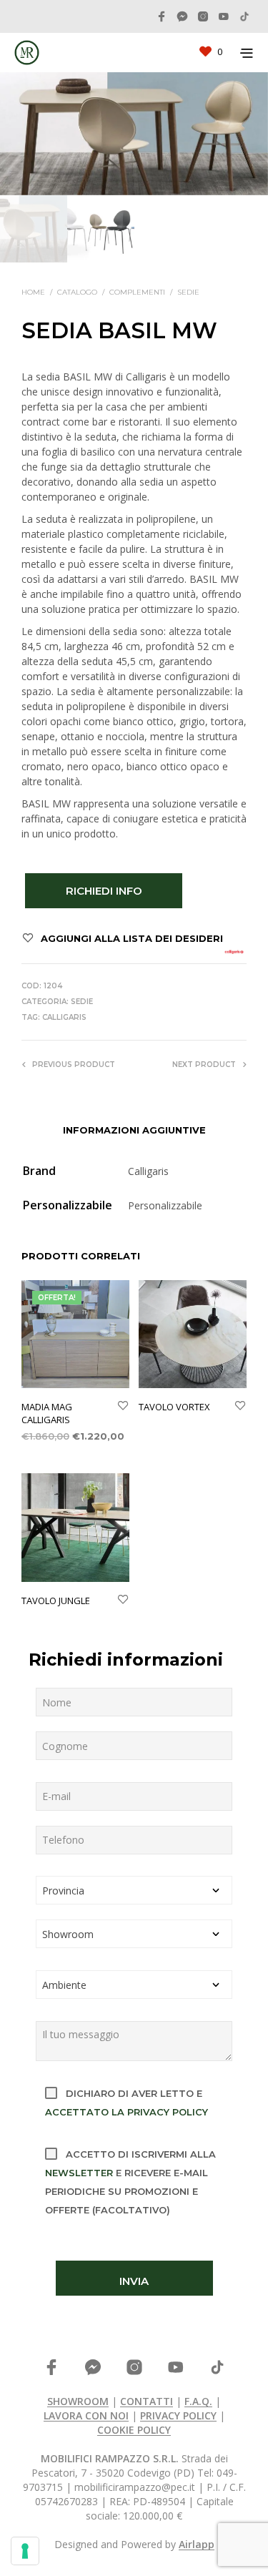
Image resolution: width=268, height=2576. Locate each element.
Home (33, 292)
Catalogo (77, 292)
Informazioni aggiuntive (134, 1130)
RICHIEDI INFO (104, 891)
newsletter (79, 2173)
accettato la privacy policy (126, 2112)
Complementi (137, 292)
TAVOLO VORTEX (174, 1407)
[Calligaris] (234, 952)
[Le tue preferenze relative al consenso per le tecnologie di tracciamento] (25, 2551)
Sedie (188, 292)
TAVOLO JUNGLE (56, 1601)
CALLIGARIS (64, 1017)
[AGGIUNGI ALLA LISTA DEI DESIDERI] (123, 1407)
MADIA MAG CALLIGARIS (47, 1413)
